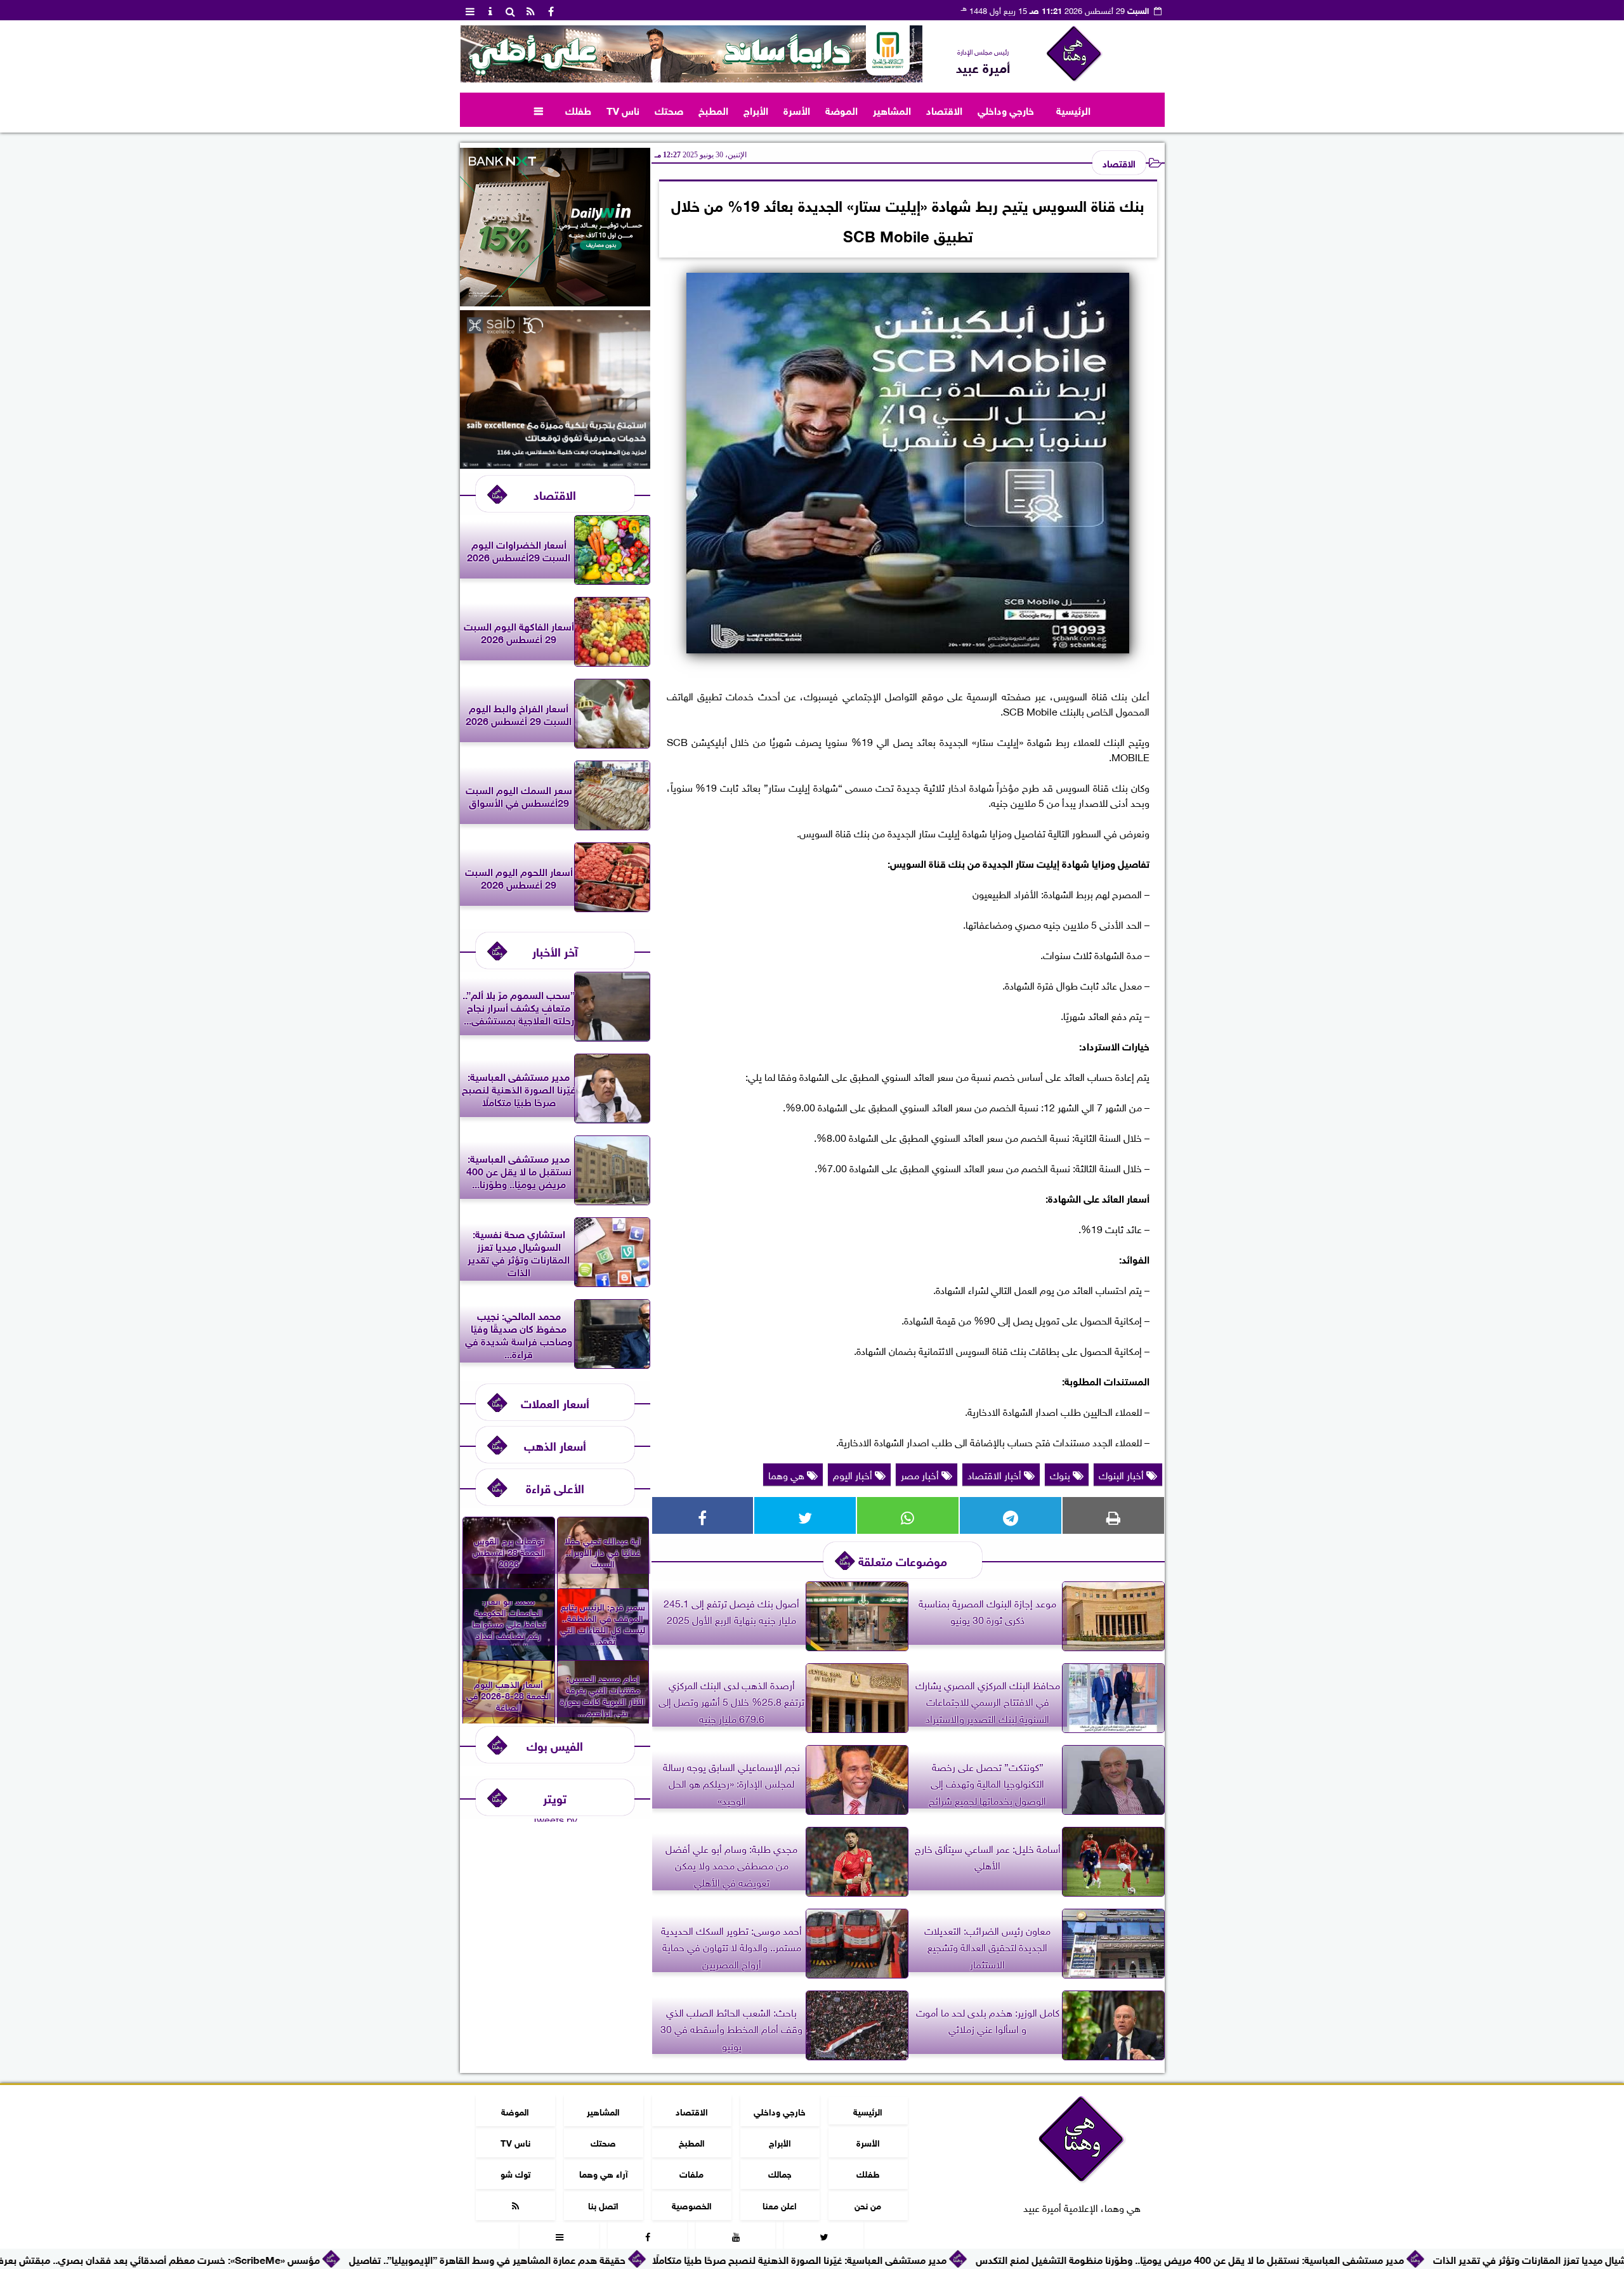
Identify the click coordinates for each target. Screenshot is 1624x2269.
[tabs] (470, 10)
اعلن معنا (780, 2204)
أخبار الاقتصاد (996, 1474)
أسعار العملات (555, 1402)
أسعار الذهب (555, 1445)
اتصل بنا (603, 2204)
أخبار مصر (921, 1474)
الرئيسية (1073, 109)
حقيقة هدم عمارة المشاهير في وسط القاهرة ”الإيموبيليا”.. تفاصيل (615, 2259)
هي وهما (788, 1474)
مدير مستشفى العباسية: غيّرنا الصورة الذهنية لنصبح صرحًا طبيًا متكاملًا (927, 2259)
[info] (490, 10)
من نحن (868, 2204)
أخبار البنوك (1123, 1474)
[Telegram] (1011, 1515)
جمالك (779, 2173)
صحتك (669, 109)
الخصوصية (691, 2204)
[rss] (531, 10)
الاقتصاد (944, 109)
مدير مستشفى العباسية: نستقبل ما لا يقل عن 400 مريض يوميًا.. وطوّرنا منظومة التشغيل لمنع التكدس (1318, 2259)
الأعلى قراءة (555, 1487)
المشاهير (892, 109)
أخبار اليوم (854, 1474)
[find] (511, 10)
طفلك (578, 109)
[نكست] (555, 301)
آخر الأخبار (555, 951)
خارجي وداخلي (1006, 109)
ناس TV (623, 109)
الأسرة (797, 109)
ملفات (691, 2173)
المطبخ (713, 109)
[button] (475, 54)
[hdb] (691, 54)
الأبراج (756, 109)
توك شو (515, 2173)
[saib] (555, 464)
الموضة (841, 109)
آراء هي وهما (603, 2173)
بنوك (1061, 1474)
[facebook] (551, 10)
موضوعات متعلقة (903, 1560)
